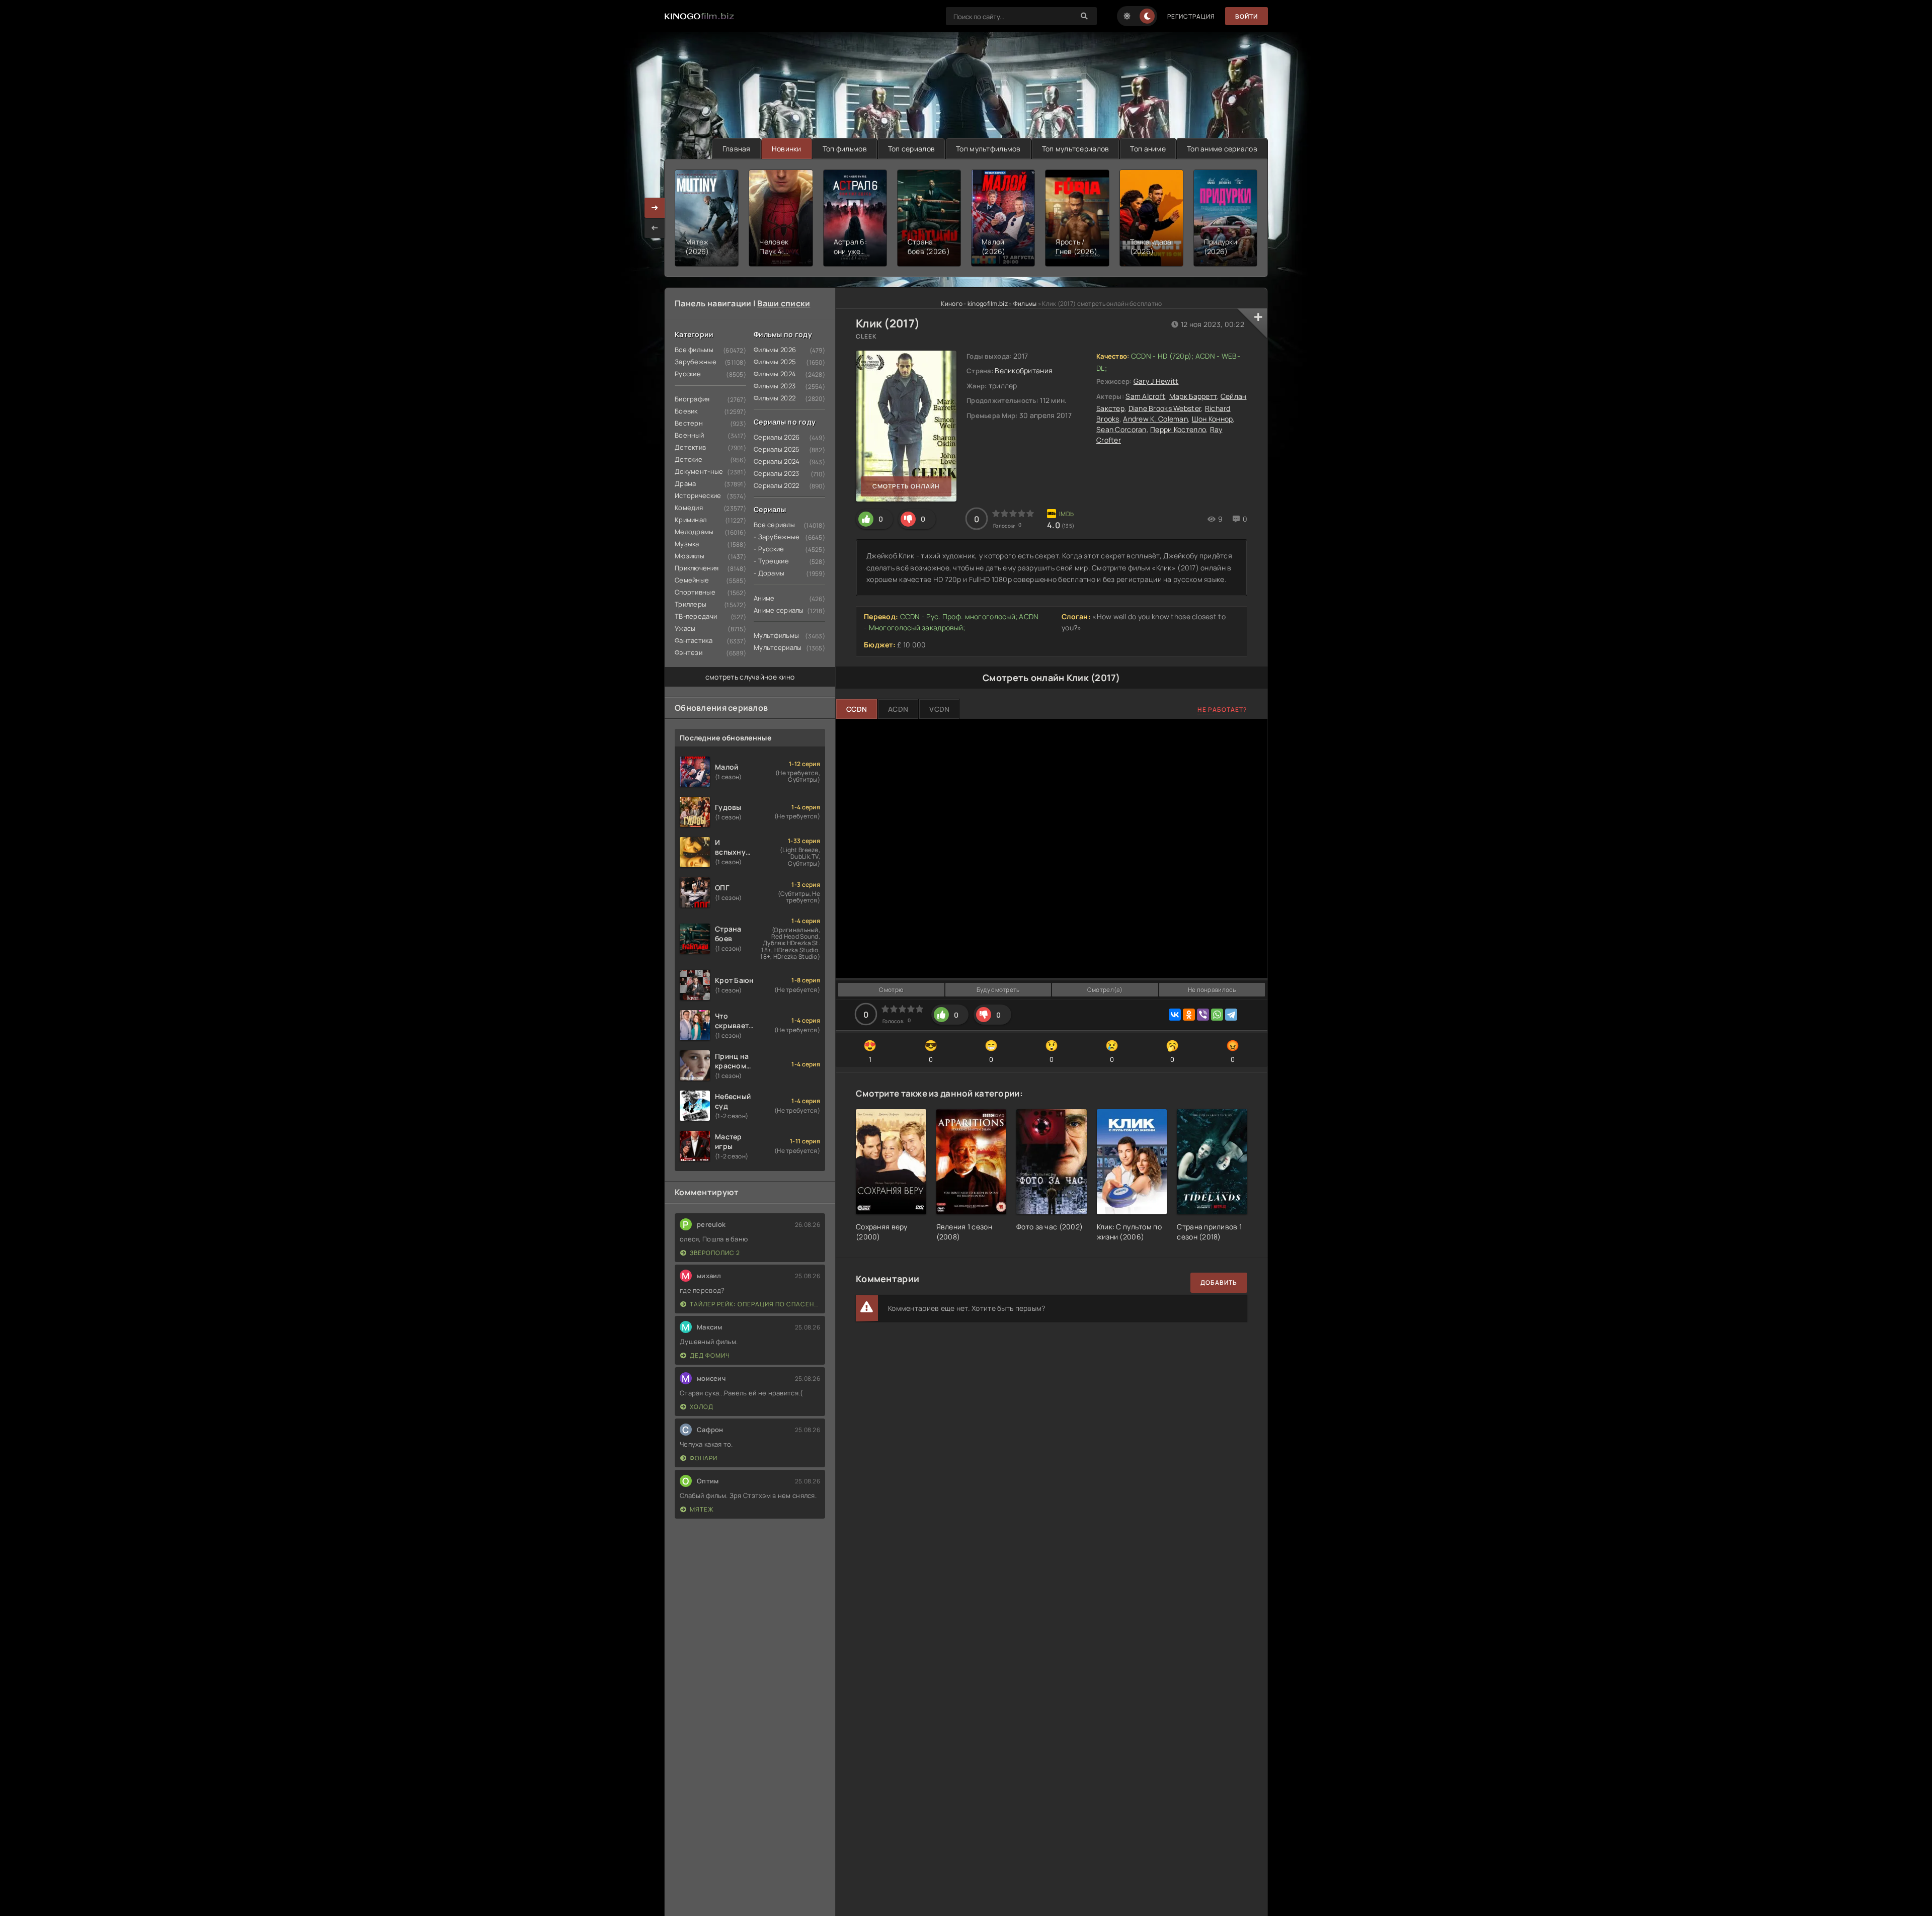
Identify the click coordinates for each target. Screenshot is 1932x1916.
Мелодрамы (694, 532)
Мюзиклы (690, 556)
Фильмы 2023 (775, 386)
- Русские (769, 549)
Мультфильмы (776, 635)
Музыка (687, 544)
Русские (688, 374)
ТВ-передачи (696, 616)
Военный (689, 435)
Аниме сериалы (779, 610)
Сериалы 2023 (776, 473)
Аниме (764, 598)
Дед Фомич (710, 1355)
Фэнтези (689, 652)
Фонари (704, 1458)
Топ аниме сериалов (1222, 149)
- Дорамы (769, 573)
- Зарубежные (777, 537)
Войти (1246, 16)
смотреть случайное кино (750, 677)
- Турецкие (771, 561)
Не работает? (1222, 710)
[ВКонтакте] (1175, 1015)
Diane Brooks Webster (1165, 408)
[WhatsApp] (1217, 1015)
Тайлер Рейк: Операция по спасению (755, 1304)
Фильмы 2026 (775, 350)
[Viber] (1203, 1015)
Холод (702, 1407)
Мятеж (702, 1509)
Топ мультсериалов (1076, 149)
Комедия (689, 508)
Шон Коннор (1213, 419)
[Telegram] (1231, 1015)
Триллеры (691, 604)
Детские (689, 459)
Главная (737, 149)
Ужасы (685, 628)
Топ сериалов (911, 149)
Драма (685, 483)
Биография (692, 399)
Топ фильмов (845, 149)
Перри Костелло (1178, 429)
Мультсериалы (778, 647)
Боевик (686, 411)
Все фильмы (694, 350)
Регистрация (1191, 16)
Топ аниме (1148, 149)
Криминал (691, 520)
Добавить (1219, 1282)
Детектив (690, 447)
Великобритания (1024, 370)
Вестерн (689, 423)
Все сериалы (774, 525)
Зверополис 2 (715, 1253)
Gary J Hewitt (1156, 381)
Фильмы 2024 (775, 374)
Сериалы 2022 (776, 485)
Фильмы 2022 (775, 398)
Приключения (697, 568)
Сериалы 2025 (777, 449)
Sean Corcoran (1121, 429)
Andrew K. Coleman (1155, 419)
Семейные (692, 580)
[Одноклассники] (1189, 1015)
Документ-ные (699, 471)
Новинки (787, 149)
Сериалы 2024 (777, 461)
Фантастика (694, 640)
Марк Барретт (1193, 396)
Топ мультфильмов (988, 149)
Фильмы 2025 (775, 362)
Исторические (698, 495)
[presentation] (655, 228)
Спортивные (695, 592)
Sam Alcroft (1145, 396)
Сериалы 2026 (777, 437)
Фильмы (1025, 304)
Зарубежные (696, 362)
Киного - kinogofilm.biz (974, 304)
